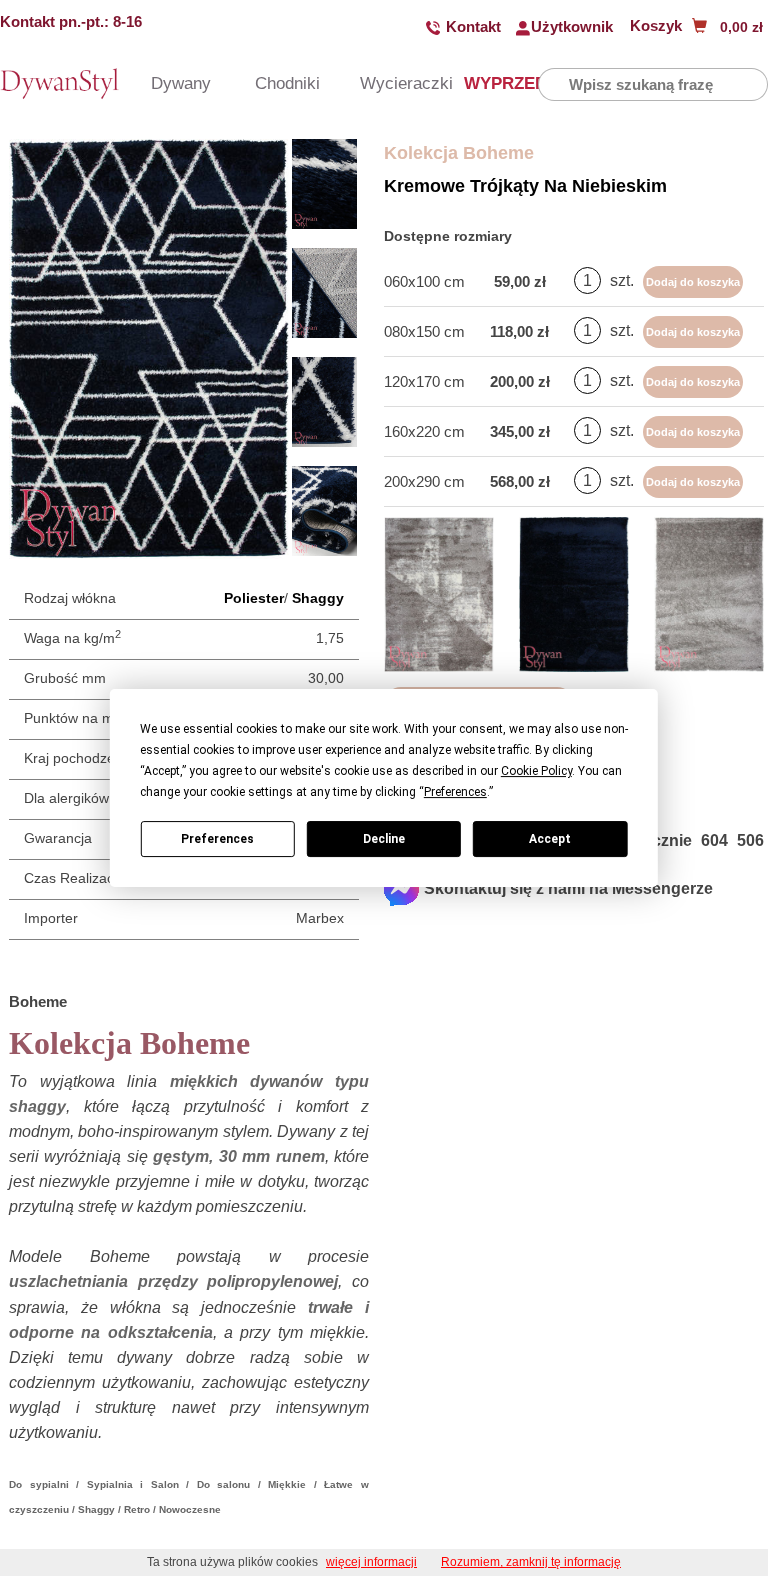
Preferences (217, 839)
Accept (550, 839)
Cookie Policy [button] (536, 771)
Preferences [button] (455, 792)
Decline (384, 839)
